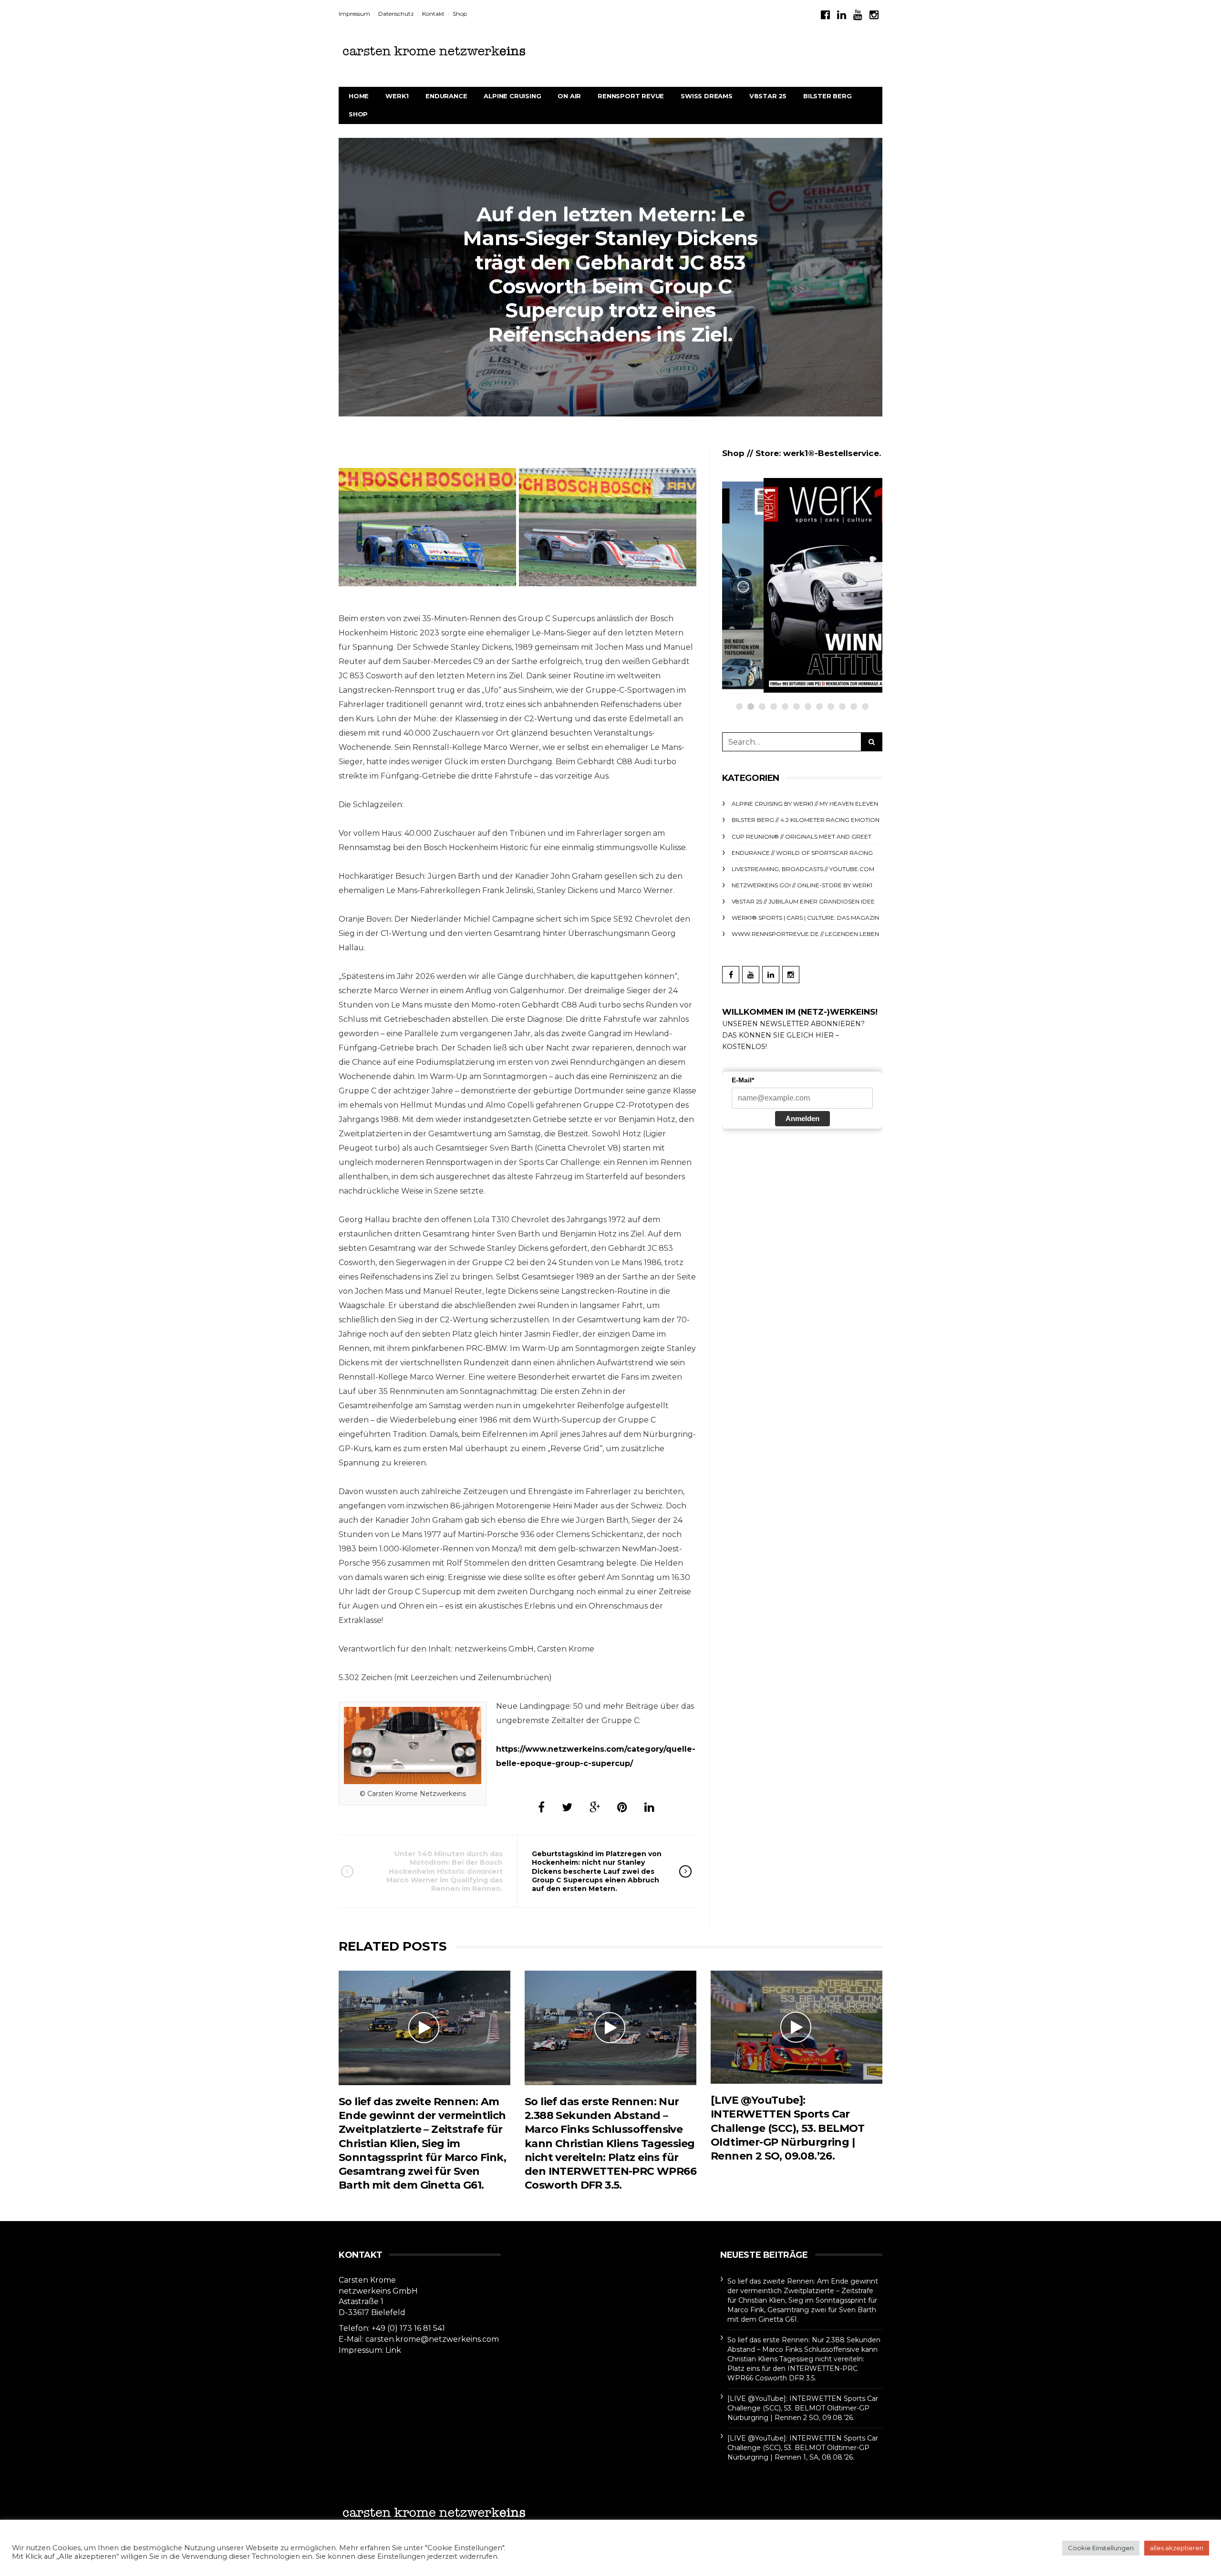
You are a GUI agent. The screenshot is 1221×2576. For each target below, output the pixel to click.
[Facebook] (825, 15)
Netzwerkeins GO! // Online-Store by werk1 (822, 524)
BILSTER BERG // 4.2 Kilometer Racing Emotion (806, 820)
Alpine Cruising (512, 96)
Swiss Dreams (707, 96)
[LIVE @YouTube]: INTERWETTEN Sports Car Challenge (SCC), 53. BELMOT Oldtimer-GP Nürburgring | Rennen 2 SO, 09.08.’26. (788, 2128)
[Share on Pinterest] (622, 1807)
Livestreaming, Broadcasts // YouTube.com (803, 869)
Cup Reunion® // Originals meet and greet (802, 836)
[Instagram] (874, 15)
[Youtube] (858, 15)
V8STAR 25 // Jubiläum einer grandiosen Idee (803, 901)
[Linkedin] (842, 15)
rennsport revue (631, 96)
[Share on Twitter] (567, 1807)
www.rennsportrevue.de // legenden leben (805, 934)
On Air (569, 96)
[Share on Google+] (595, 1807)
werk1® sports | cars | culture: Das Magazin (805, 918)
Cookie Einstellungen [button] (1101, 2548)
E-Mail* (743, 1080)
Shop (460, 14)
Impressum (354, 14)
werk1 (397, 96)
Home (359, 96)
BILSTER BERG (828, 96)
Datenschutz (396, 14)
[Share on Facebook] (541, 1807)
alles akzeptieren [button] (1177, 2548)
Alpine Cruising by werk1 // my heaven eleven (805, 804)
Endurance (446, 96)
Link (393, 2350)
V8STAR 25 (768, 96)
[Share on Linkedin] (649, 1807)
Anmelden (802, 1118)
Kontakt (433, 14)
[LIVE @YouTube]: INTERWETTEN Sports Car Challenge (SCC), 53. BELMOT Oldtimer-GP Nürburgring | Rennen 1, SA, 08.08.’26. (803, 2448)
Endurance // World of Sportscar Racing (802, 853)
